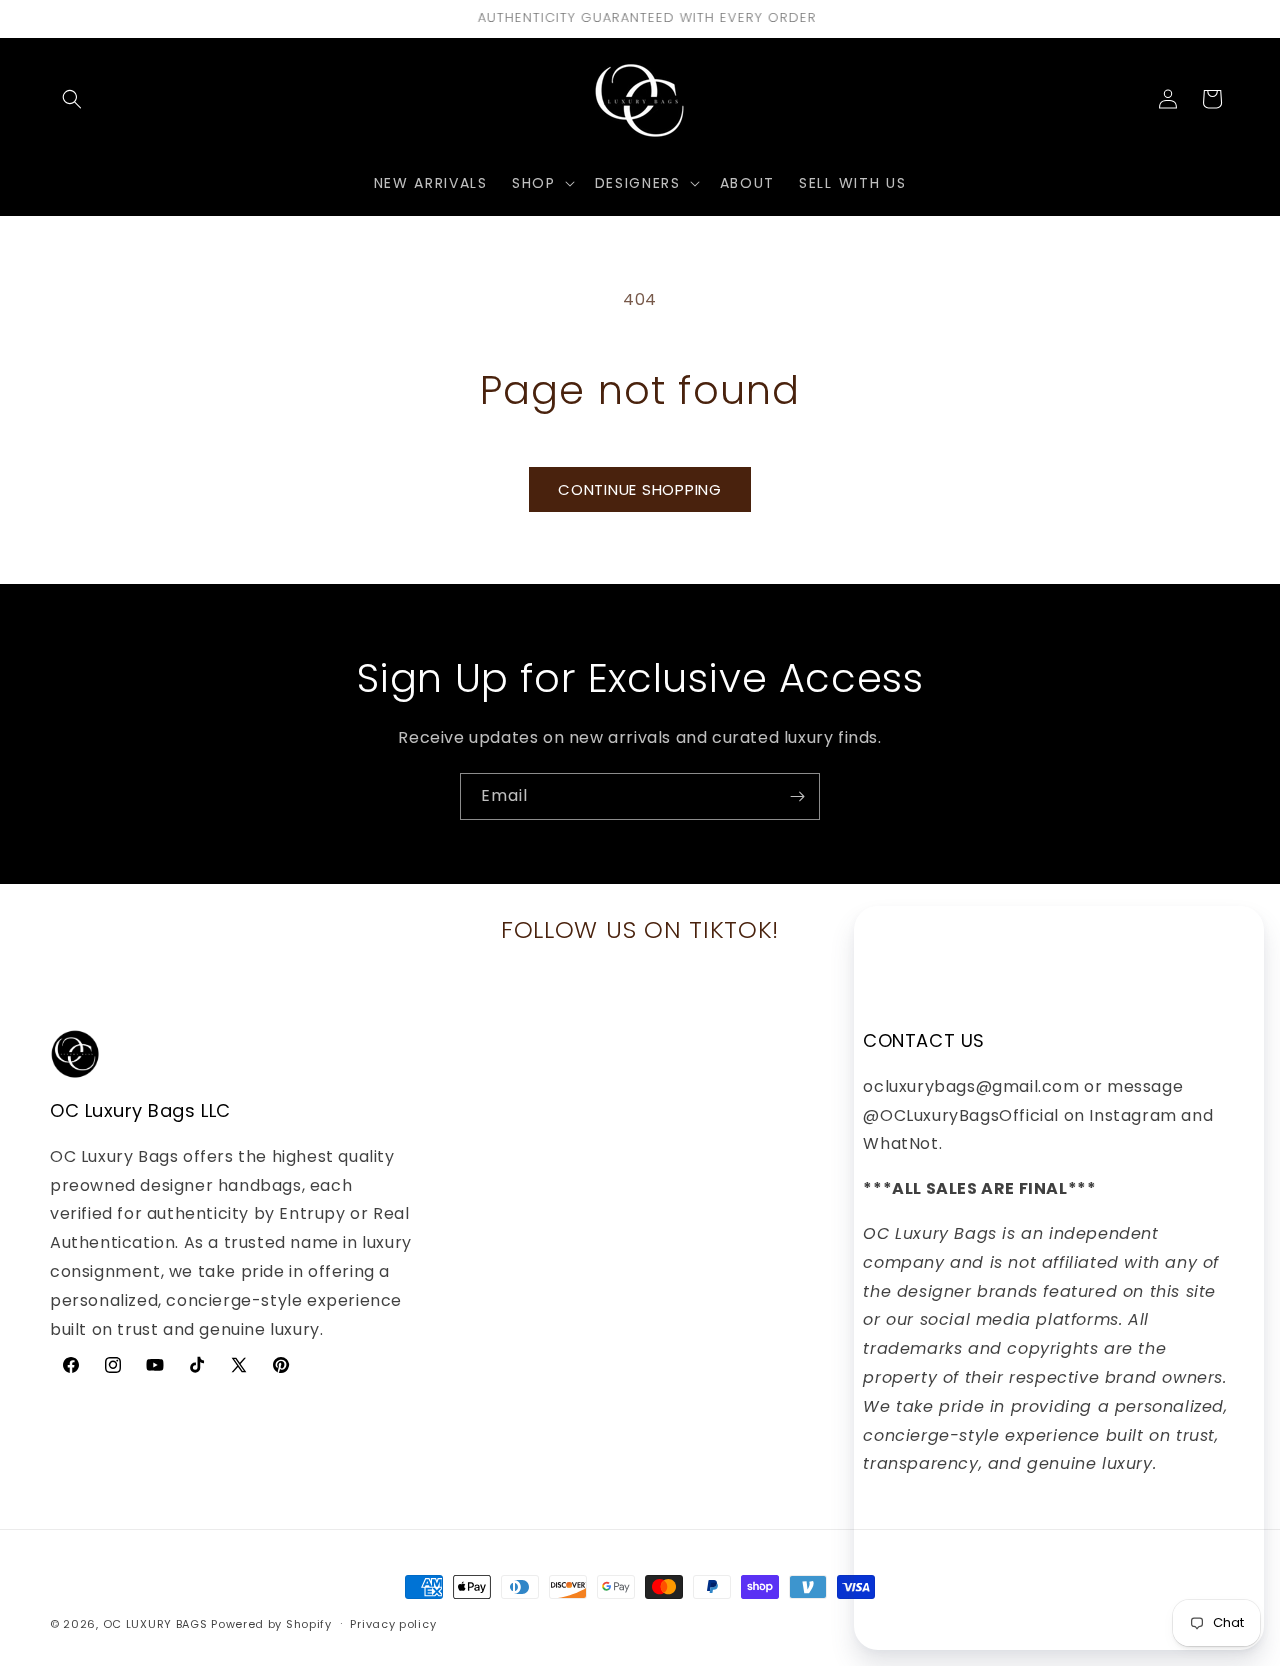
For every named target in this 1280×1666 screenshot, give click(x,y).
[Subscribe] (797, 796)
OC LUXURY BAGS (155, 1624)
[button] (72, 99)
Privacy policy (393, 1623)
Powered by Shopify (271, 1624)
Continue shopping (640, 489)
